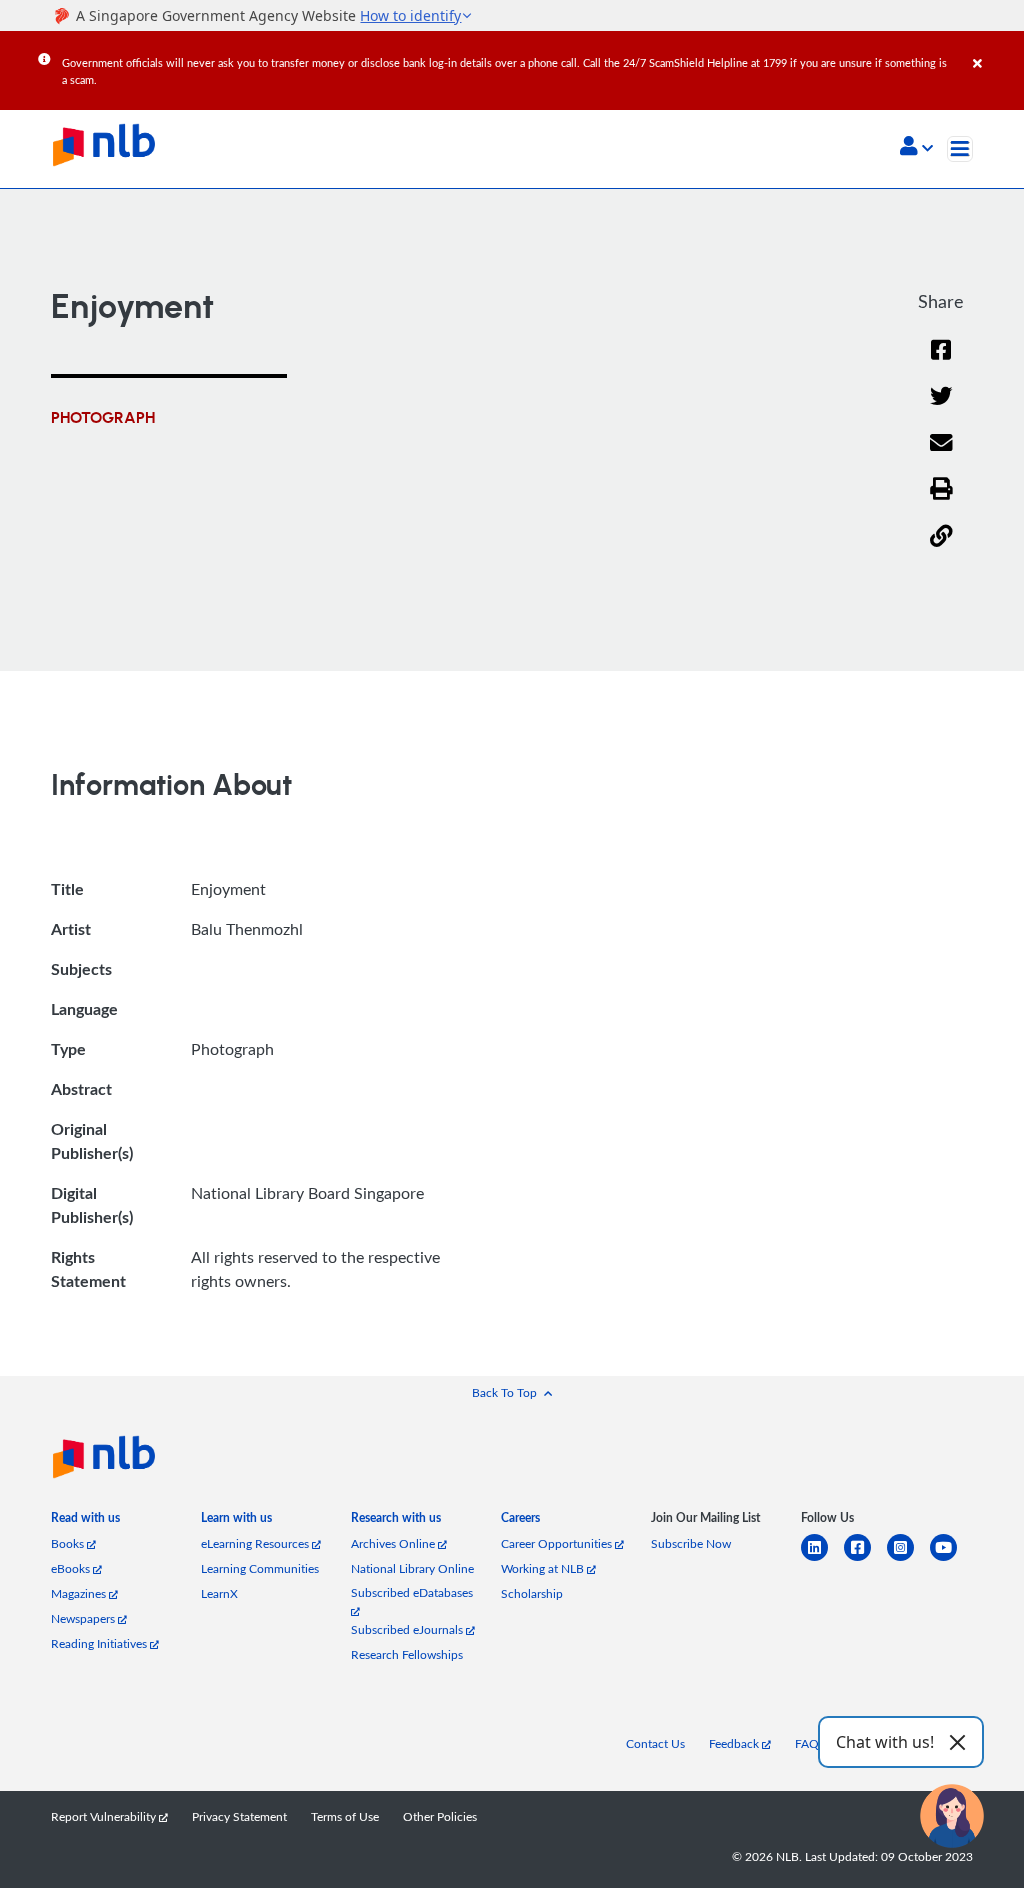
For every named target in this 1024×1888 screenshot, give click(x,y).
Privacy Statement (239, 1816)
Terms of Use (345, 1816)
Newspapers (84, 1618)
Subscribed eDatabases (412, 1592)
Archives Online (394, 1543)
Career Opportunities (558, 1543)
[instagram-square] (908, 1559)
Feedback (735, 1743)
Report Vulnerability (105, 1816)
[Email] (941, 455)
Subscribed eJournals (408, 1629)
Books (69, 1543)
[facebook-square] (865, 1559)
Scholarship (532, 1593)
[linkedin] (822, 1559)
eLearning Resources (256, 1543)
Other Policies (440, 1816)
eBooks (72, 1568)
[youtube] (951, 1559)
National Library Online (412, 1568)
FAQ (807, 1743)
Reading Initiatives (100, 1643)
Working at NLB (544, 1568)
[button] (916, 148)
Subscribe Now (691, 1543)
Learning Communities (260, 1568)
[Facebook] (941, 362)
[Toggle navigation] (960, 149)
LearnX (219, 1593)
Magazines (80, 1593)
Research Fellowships (407, 1654)
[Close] (995, 49)
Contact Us (655, 1743)
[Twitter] (941, 408)
